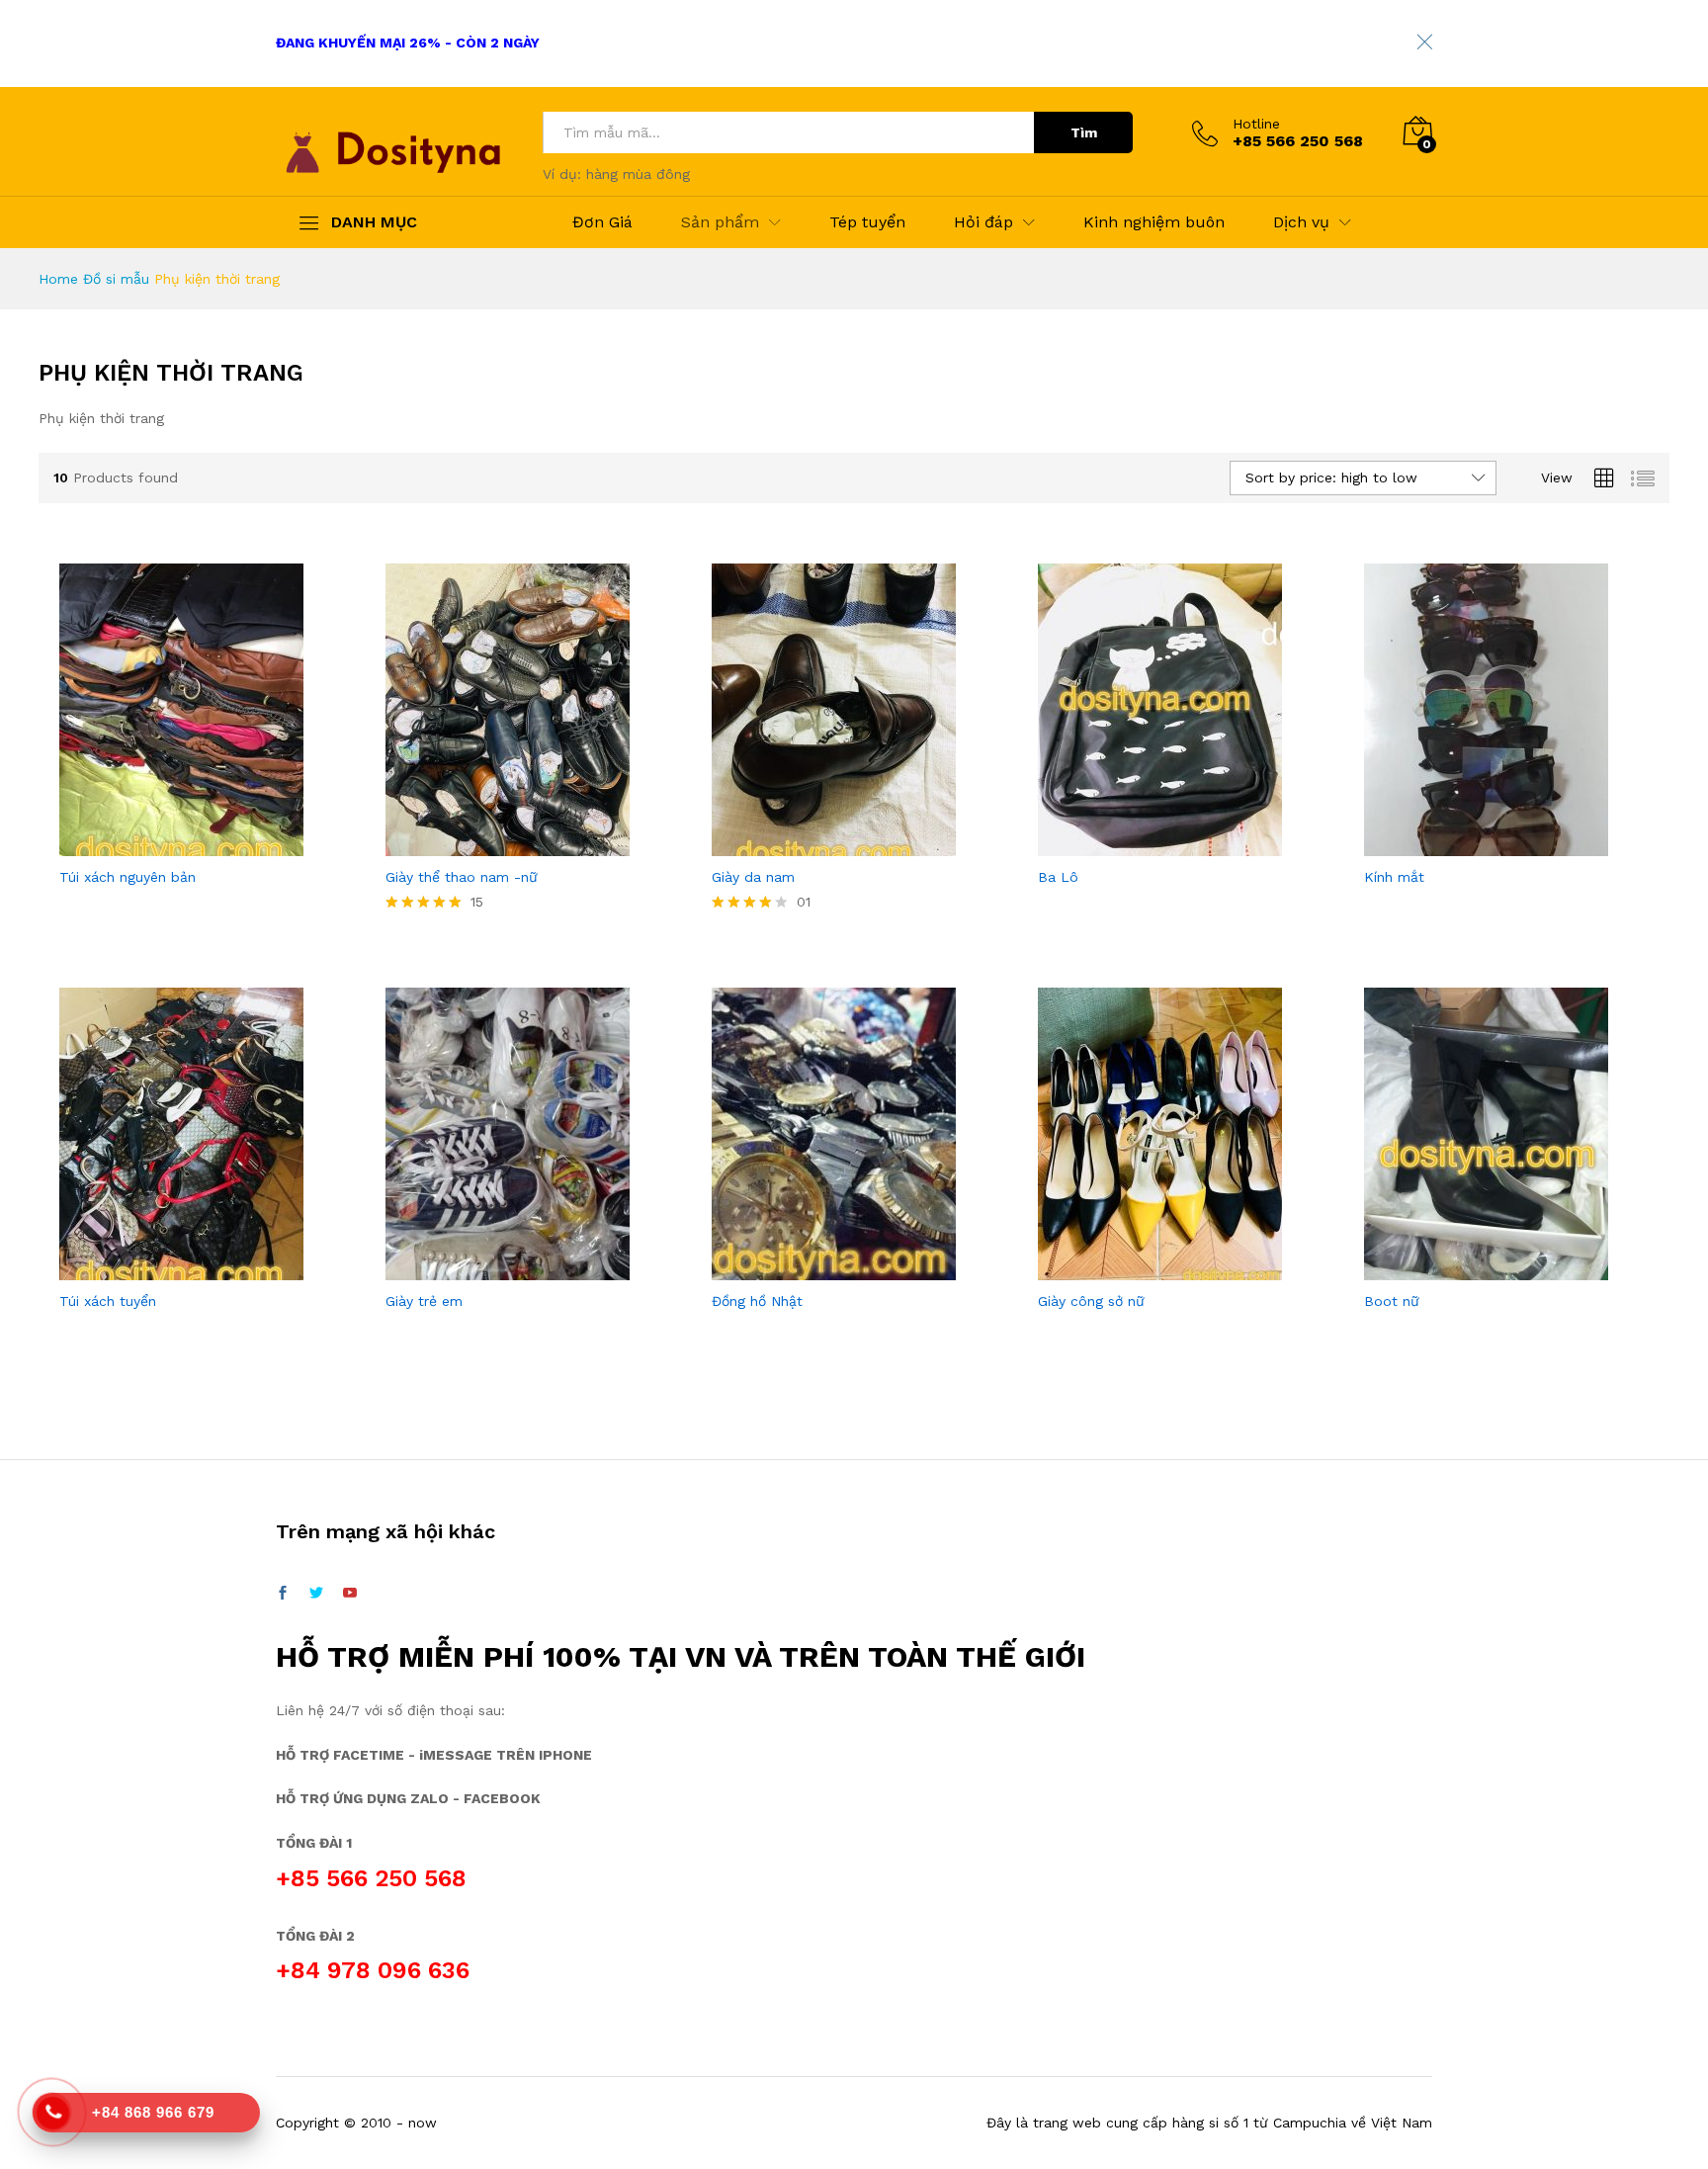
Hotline (1256, 124)
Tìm (1084, 132)
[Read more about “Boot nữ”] (1484, 1268)
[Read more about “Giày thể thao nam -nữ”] (505, 844)
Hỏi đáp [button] (983, 222)
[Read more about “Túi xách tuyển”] (179, 1268)
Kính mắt (1394, 877)
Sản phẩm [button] (720, 222)
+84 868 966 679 (153, 2112)
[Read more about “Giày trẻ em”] (505, 1268)
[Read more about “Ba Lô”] (1157, 844)
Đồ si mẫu (116, 279)
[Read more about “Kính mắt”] (1484, 844)
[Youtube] (350, 1594)
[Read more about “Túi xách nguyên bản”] (179, 844)
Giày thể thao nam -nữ (462, 877)
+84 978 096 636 (373, 1970)
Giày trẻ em (424, 1301)
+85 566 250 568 (371, 1878)
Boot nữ (1392, 1301)
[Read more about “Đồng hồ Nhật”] (831, 1268)
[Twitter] (316, 1594)
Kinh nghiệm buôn (1154, 222)
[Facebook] (283, 1594)
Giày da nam (753, 877)
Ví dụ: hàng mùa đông (616, 174)
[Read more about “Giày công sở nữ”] (1157, 1268)
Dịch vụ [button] (1301, 222)
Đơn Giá (602, 222)
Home (58, 279)
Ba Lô (1058, 877)
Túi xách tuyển (108, 1301)
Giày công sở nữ (1091, 1301)
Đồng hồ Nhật (757, 1301)
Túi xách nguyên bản (128, 877)
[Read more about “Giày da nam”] (831, 844)
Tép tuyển (867, 222)
